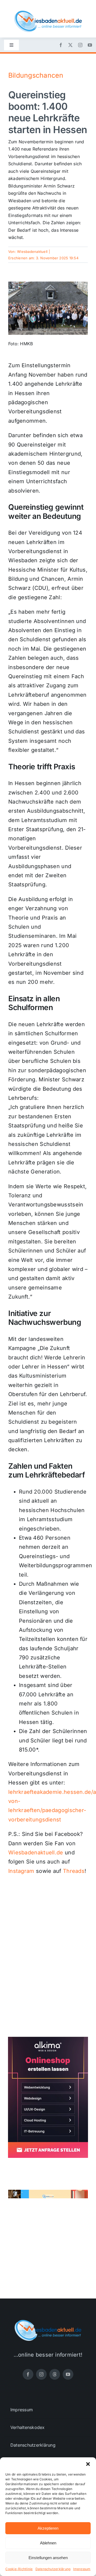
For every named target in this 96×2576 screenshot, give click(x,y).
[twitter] (70, 45)
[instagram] (80, 45)
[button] (88, 2464)
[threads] (55, 2374)
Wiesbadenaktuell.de (36, 1853)
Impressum (82, 2569)
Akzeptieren (48, 2528)
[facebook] (61, 45)
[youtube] (90, 45)
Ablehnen (48, 2543)
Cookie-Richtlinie (19, 2569)
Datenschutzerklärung (53, 2569)
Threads (74, 1871)
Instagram (21, 1871)
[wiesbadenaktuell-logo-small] (48, 13)
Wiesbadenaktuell (32, 252)
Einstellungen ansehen (48, 2558)
